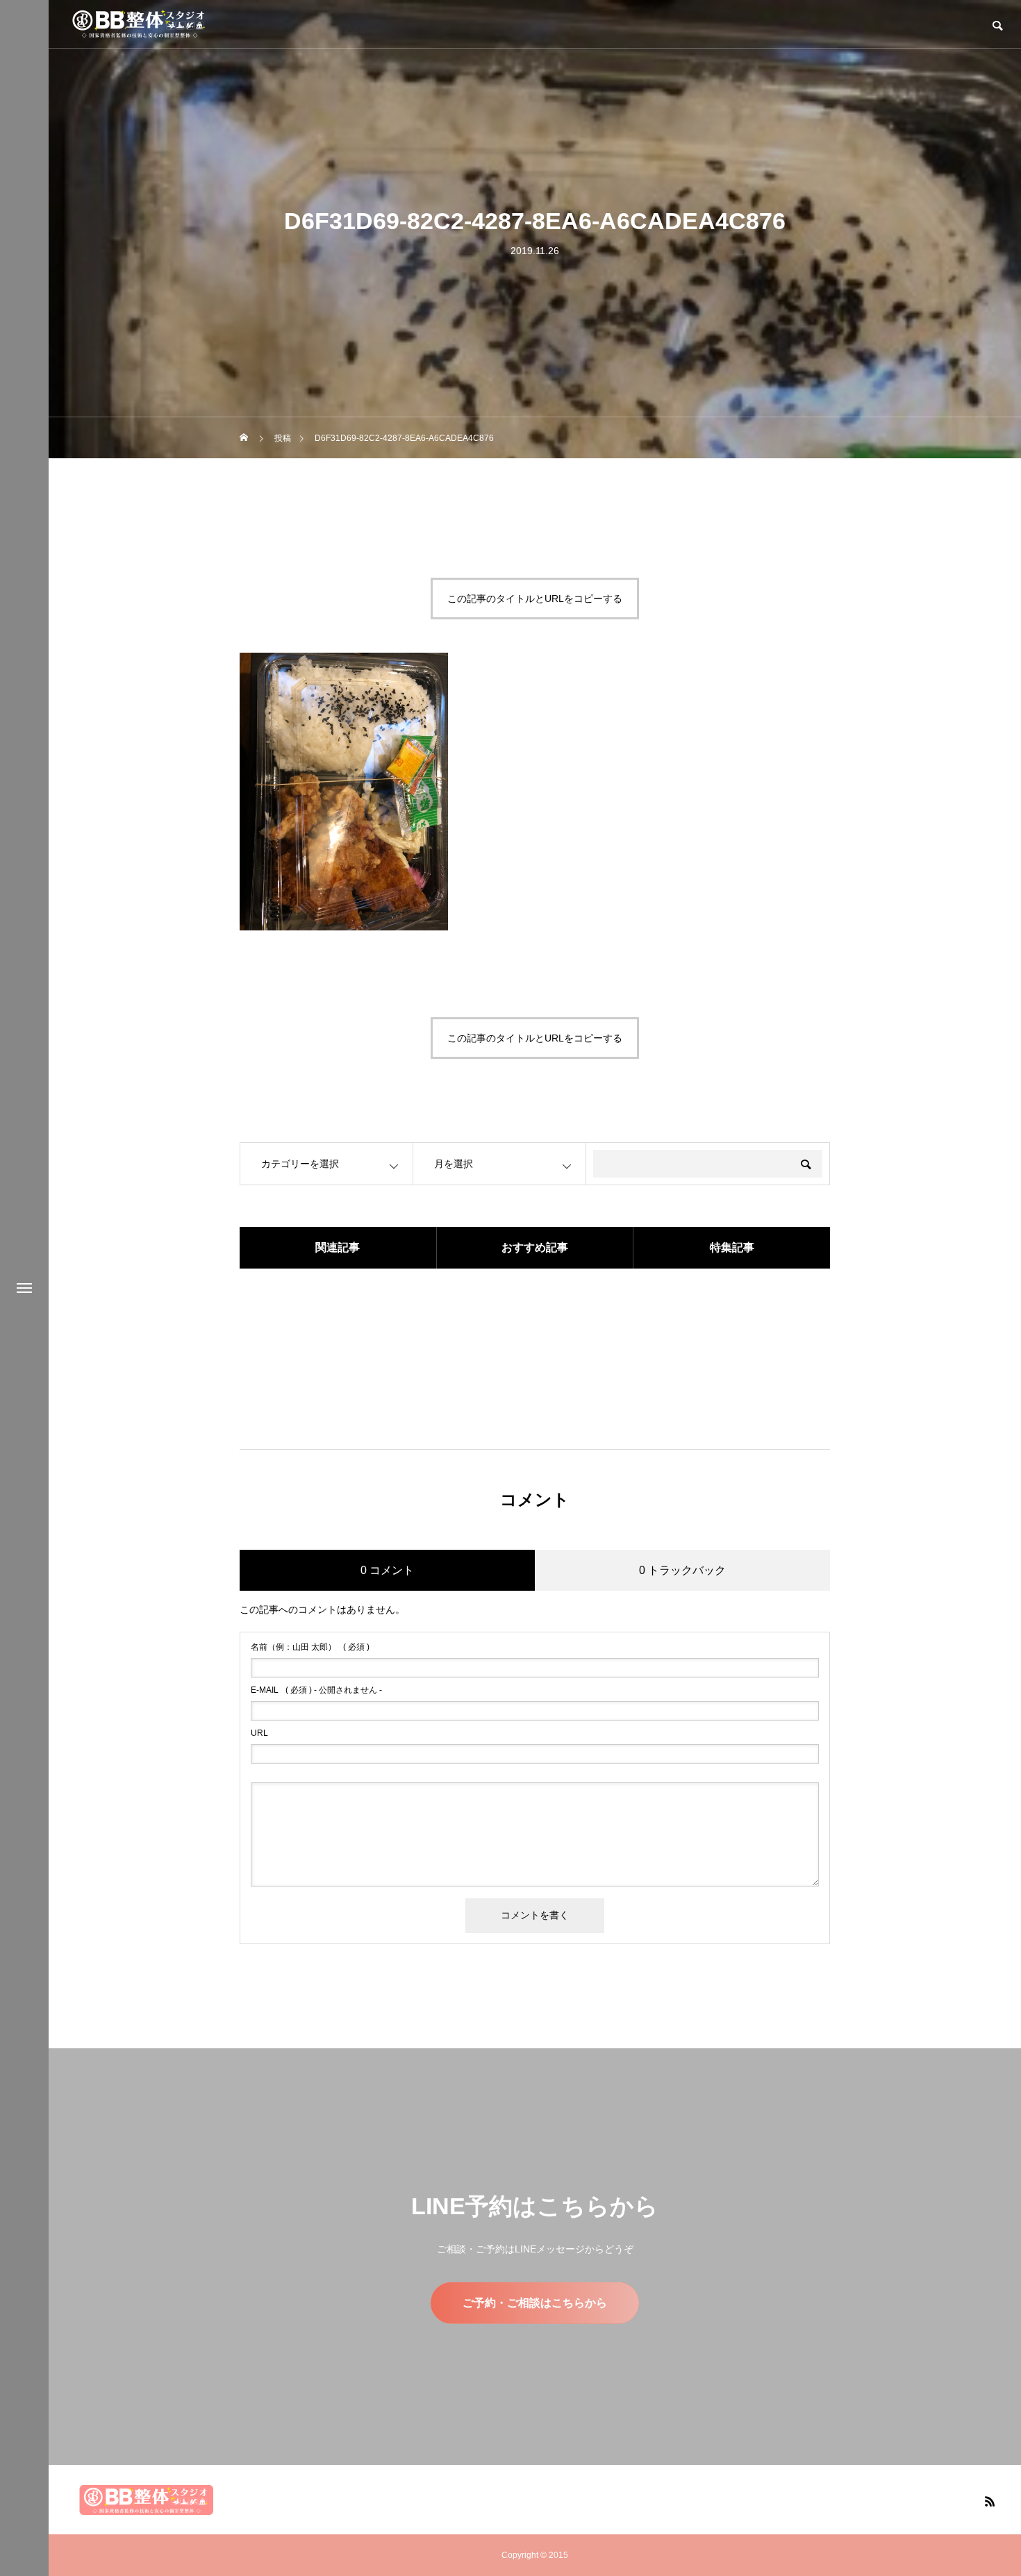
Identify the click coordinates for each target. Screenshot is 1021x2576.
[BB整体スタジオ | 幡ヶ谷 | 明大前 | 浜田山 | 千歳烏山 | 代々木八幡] (139, 24)
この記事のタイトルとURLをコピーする (535, 599)
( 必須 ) (310, 1647)
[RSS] (990, 2501)
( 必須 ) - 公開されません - (316, 1690)
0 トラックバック (682, 1570)
